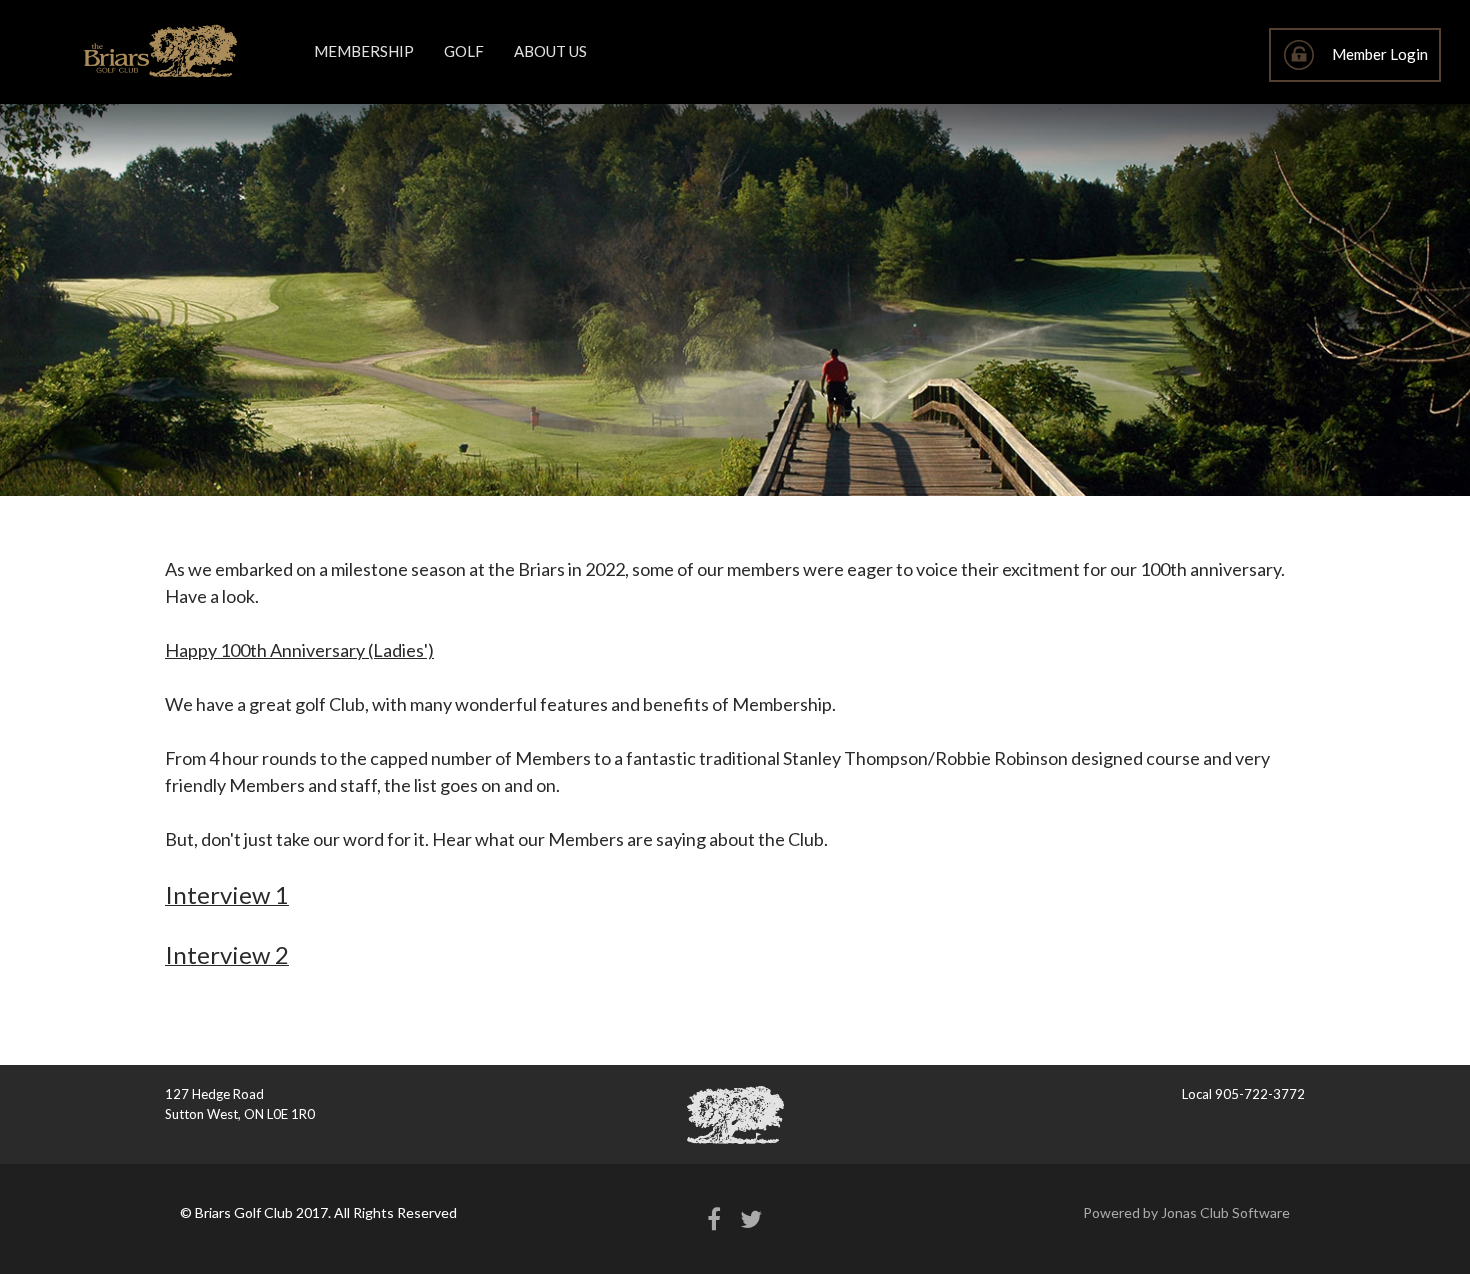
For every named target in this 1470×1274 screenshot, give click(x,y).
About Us (550, 51)
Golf (464, 51)
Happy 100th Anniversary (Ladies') (299, 650)
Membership (364, 51)
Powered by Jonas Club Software (1186, 1212)
